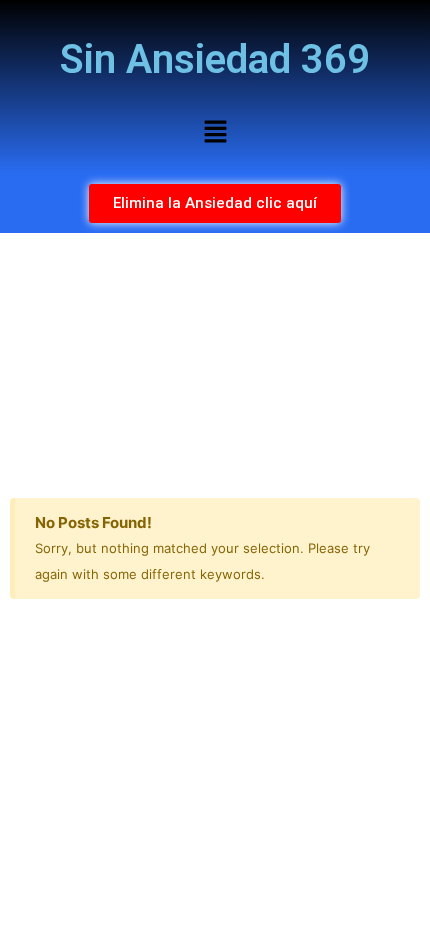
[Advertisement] (215, 360)
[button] (215, 132)
